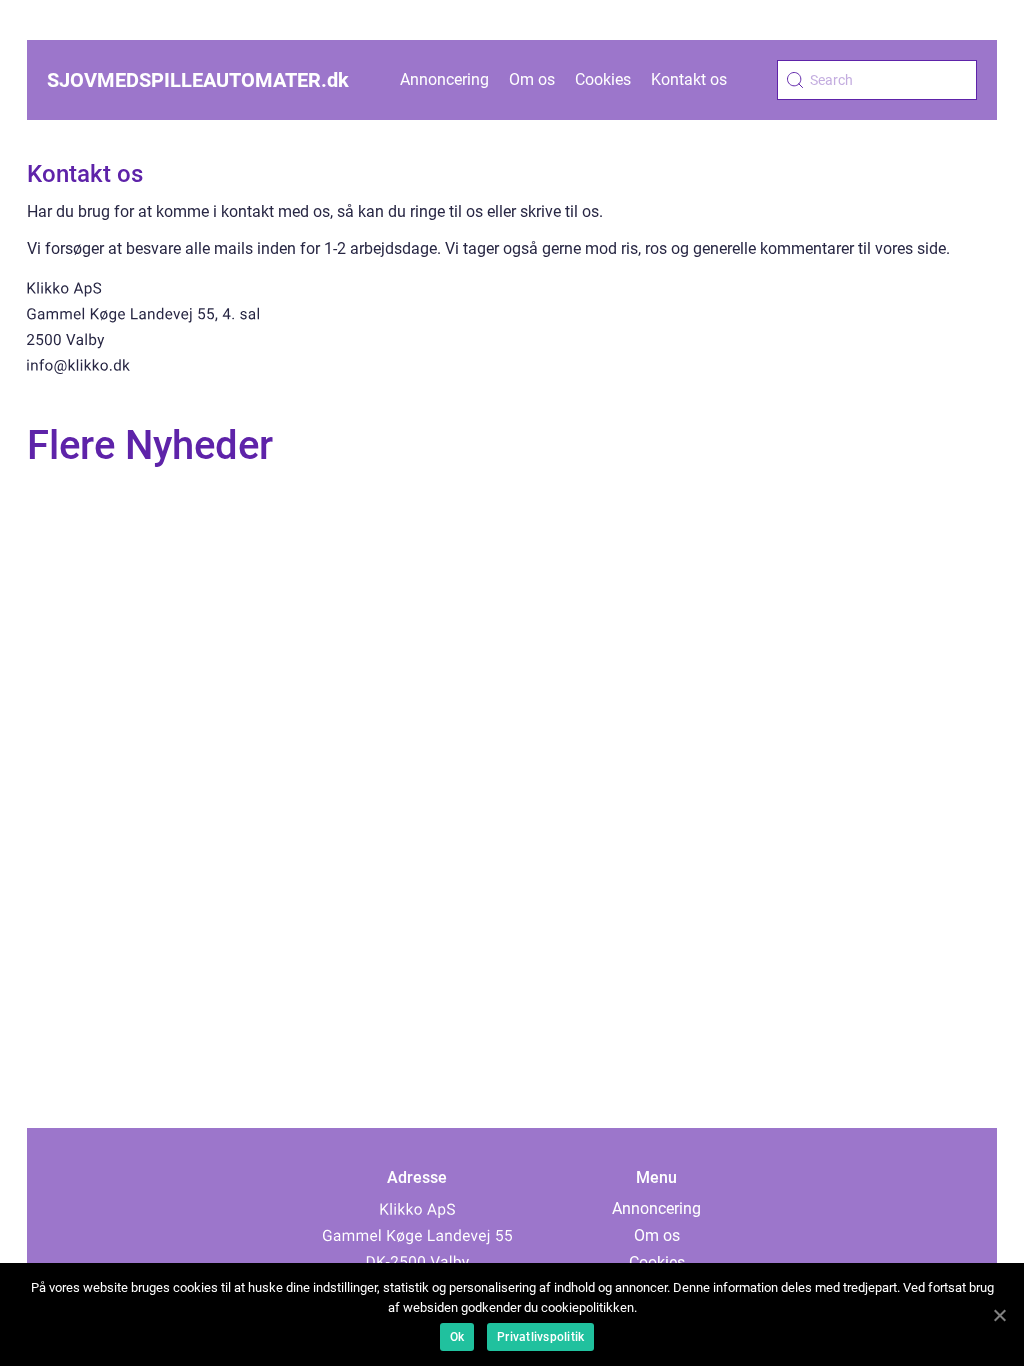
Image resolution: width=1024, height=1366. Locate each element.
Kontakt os (689, 79)
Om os (532, 79)
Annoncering (444, 79)
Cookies (603, 79)
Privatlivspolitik (540, 1337)
